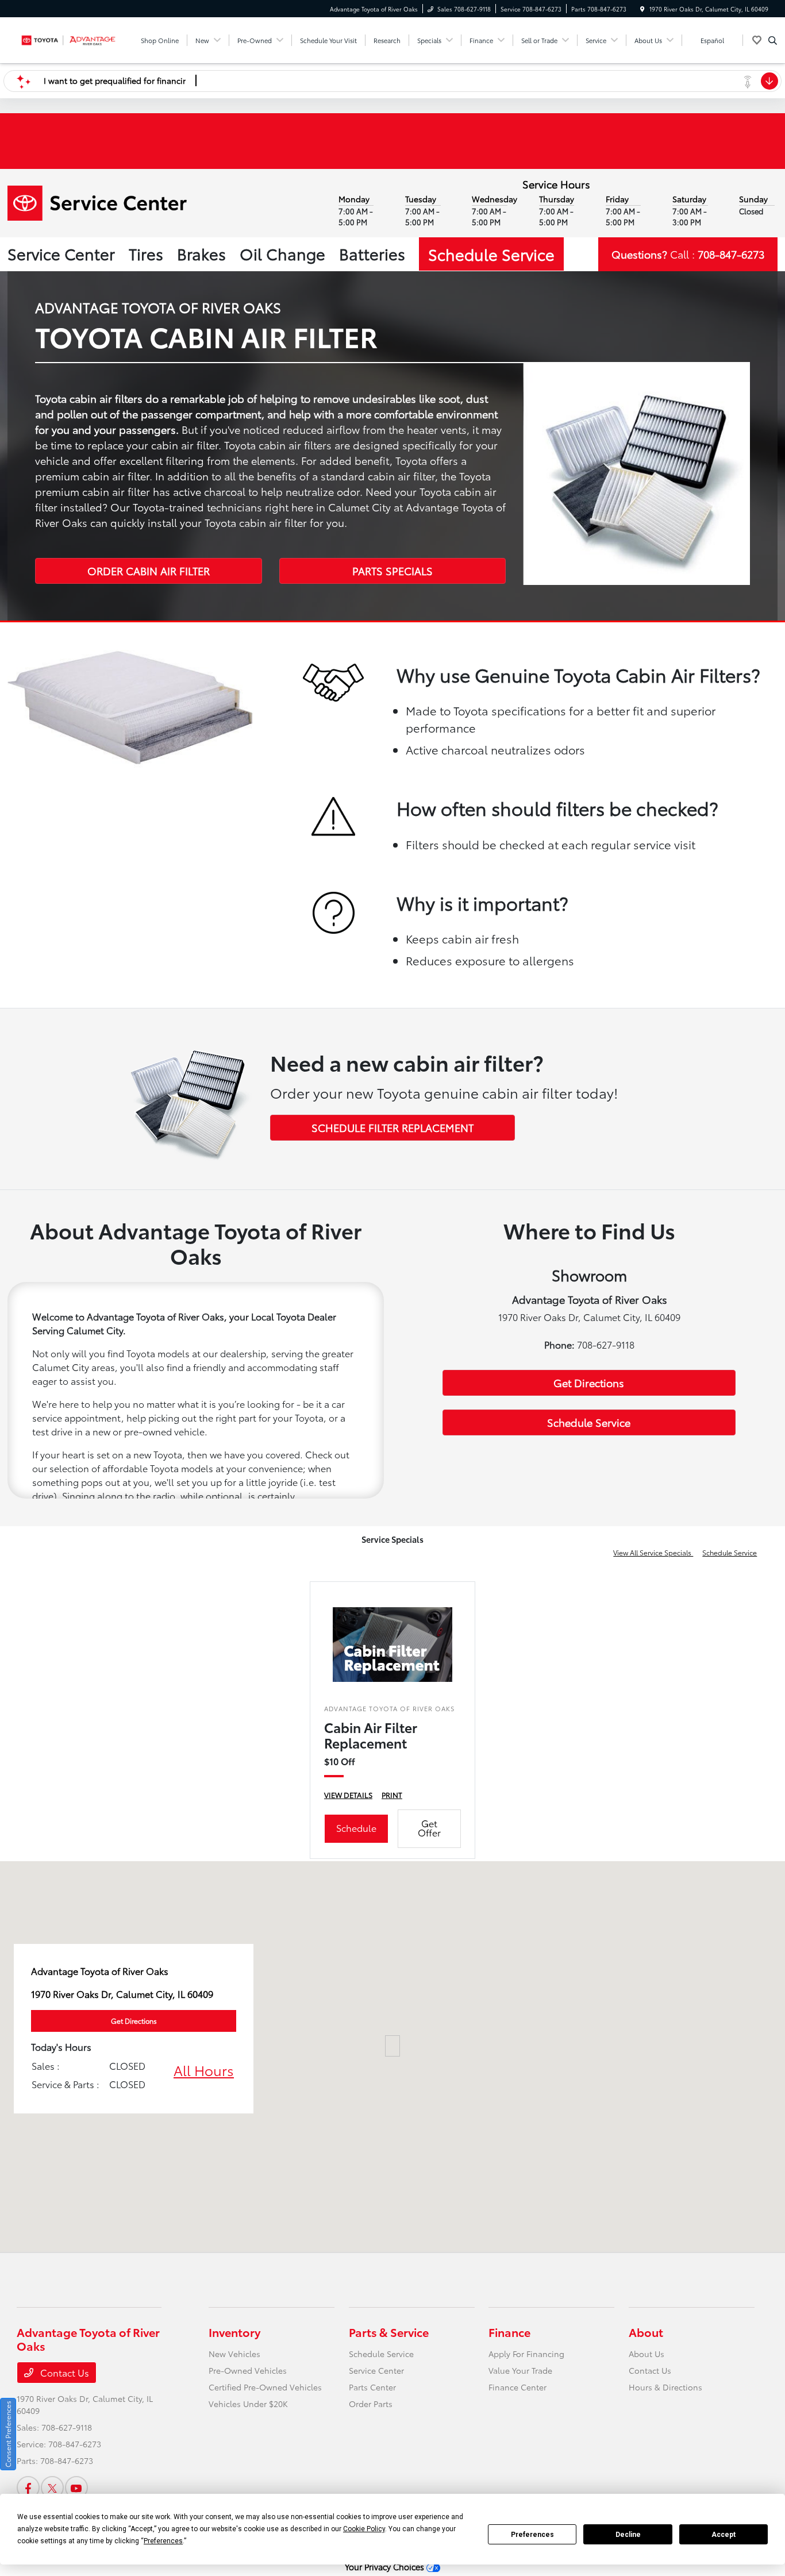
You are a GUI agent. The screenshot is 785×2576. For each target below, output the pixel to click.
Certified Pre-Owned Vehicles (265, 2387)
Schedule (356, 1828)
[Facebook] (28, 2488)
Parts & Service (389, 2332)
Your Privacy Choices (386, 2567)
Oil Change (282, 253)
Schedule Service (491, 254)
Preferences (532, 2535)
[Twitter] (52, 2488)
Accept (724, 2535)
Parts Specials (392, 571)
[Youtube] (76, 2488)
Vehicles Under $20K (248, 2404)
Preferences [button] (163, 2541)
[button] (392, 2046)
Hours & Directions (665, 2387)
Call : (688, 254)
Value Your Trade (520, 2370)
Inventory (234, 2332)
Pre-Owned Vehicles (248, 2370)
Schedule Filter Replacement (392, 1127)
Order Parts (371, 2404)
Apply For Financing (526, 2354)
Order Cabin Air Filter (149, 571)
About (646, 2332)
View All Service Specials (653, 1552)
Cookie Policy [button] (364, 2529)
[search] (773, 40)
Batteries (372, 253)
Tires (146, 253)
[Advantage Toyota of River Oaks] (69, 38)
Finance (509, 2332)
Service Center (61, 253)
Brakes (201, 253)
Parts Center (372, 2387)
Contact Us (64, 2372)
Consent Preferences (8, 2434)
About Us (647, 2354)
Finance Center (517, 2387)
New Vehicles (234, 2354)
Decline (628, 2535)
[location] (642, 9)
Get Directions (589, 1383)
